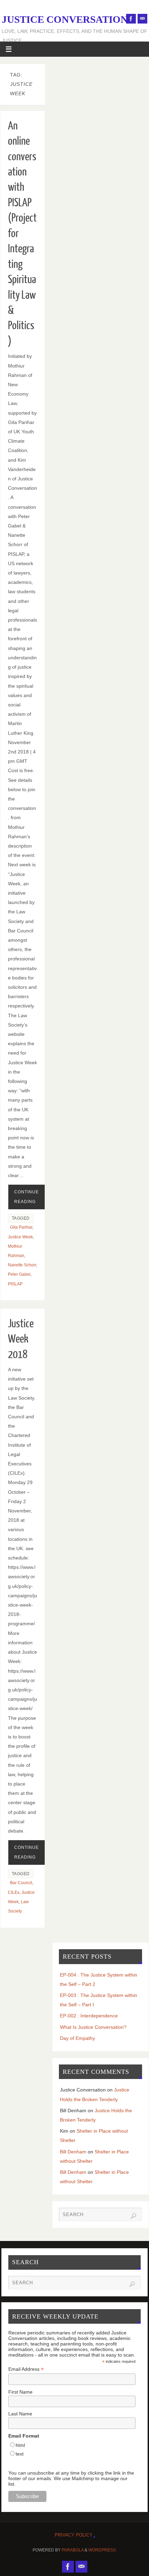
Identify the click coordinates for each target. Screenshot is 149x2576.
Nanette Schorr (22, 1265)
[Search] (133, 2216)
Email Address (26, 2369)
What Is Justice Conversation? (93, 2027)
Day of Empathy (77, 2038)
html (20, 2445)
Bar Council (21, 1883)
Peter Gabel (19, 1274)
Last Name (20, 2414)
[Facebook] (131, 19)
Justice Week (20, 1237)
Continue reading (27, 1197)
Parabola (73, 2550)
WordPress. (103, 2550)
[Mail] (142, 19)
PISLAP (15, 1284)
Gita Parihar (21, 1227)
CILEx (14, 1892)
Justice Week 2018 (21, 1339)
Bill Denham (73, 2152)
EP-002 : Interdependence (89, 2016)
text (20, 2454)
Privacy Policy (74, 2535)
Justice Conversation (65, 19)
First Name (20, 2392)
